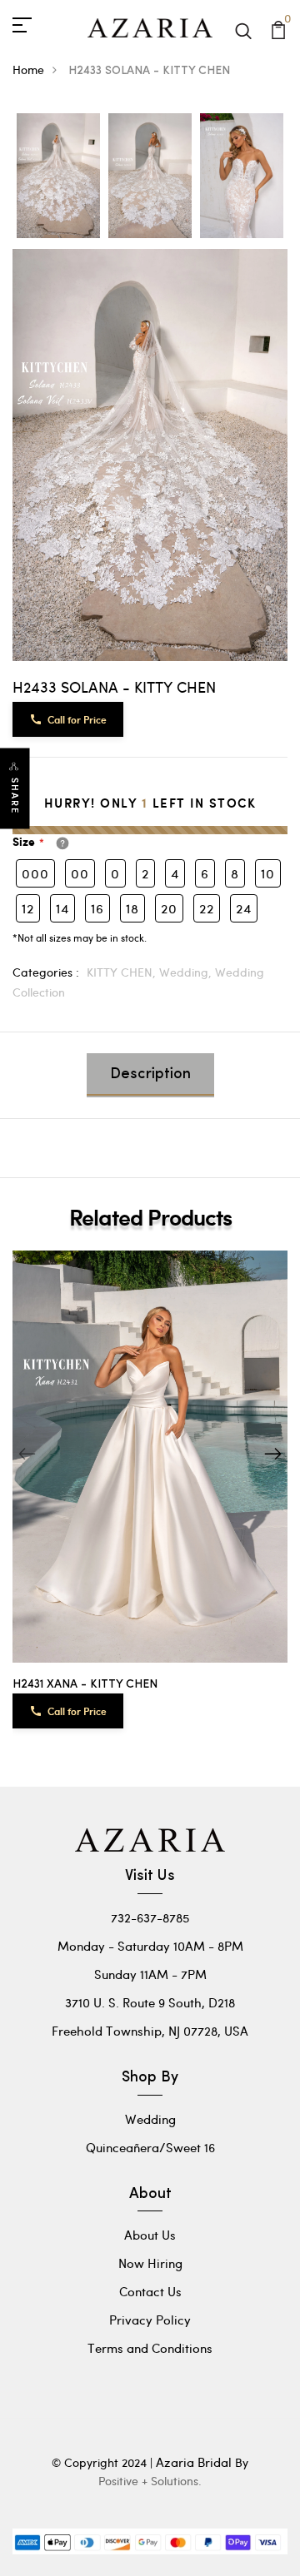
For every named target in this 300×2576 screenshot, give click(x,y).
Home (28, 70)
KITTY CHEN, (123, 972)
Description (150, 1075)
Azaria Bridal (194, 2462)
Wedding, (187, 972)
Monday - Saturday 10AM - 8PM (150, 1946)
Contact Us (150, 2291)
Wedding (150, 2119)
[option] (58, 177)
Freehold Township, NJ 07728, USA (150, 2031)
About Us (150, 2235)
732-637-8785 (150, 1917)
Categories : (46, 972)
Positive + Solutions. (150, 2481)
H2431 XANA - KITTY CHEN (85, 1685)
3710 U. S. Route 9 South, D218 (150, 2002)
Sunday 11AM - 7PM (150, 1974)
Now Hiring (150, 2263)
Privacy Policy (150, 2320)
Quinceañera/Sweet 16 (150, 2147)
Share (15, 796)
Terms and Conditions (150, 2348)
